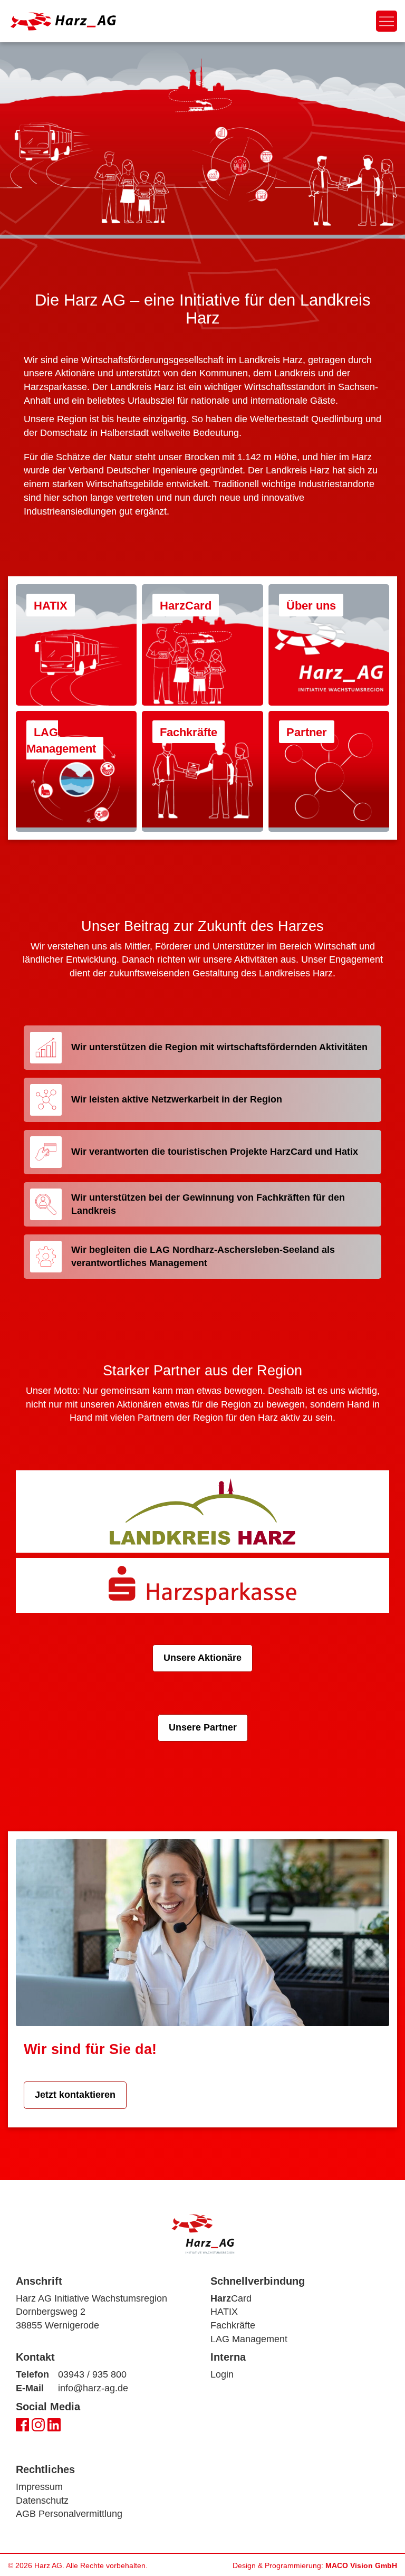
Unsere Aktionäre (202, 1658)
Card (231, 2298)
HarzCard (186, 606)
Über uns (311, 606)
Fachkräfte (189, 732)
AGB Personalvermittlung (69, 2514)
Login (222, 2374)
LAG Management (61, 740)
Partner (307, 732)
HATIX (51, 606)
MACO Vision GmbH (361, 2565)
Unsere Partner (203, 1727)
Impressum (39, 2487)
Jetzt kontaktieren (75, 2095)
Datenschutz (42, 2501)
